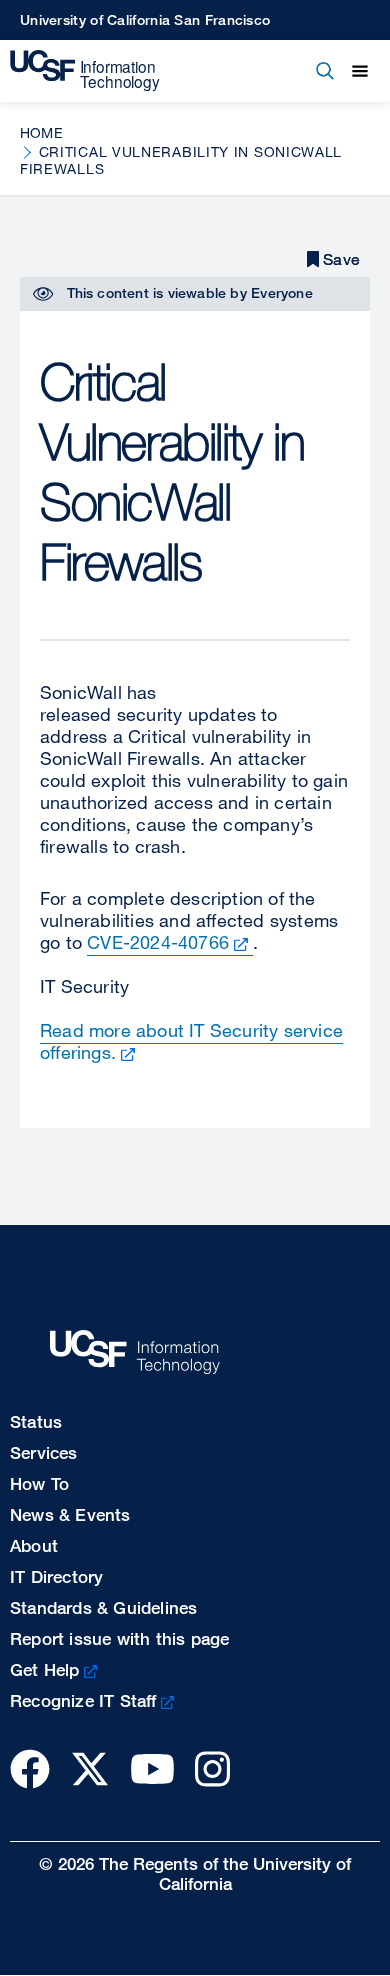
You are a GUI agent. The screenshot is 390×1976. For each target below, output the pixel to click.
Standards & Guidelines (103, 1607)
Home (41, 132)
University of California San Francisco (145, 19)
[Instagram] (212, 1768)
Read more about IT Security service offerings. (191, 1041)
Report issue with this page (119, 1638)
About (34, 1545)
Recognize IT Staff (83, 1700)
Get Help (45, 1669)
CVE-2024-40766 (158, 942)
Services (44, 1452)
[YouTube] (152, 1768)
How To (39, 1483)
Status (36, 1421)
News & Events (70, 1514)
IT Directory (56, 1576)
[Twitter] (90, 1768)
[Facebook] (30, 1768)
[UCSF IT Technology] (85, 71)
